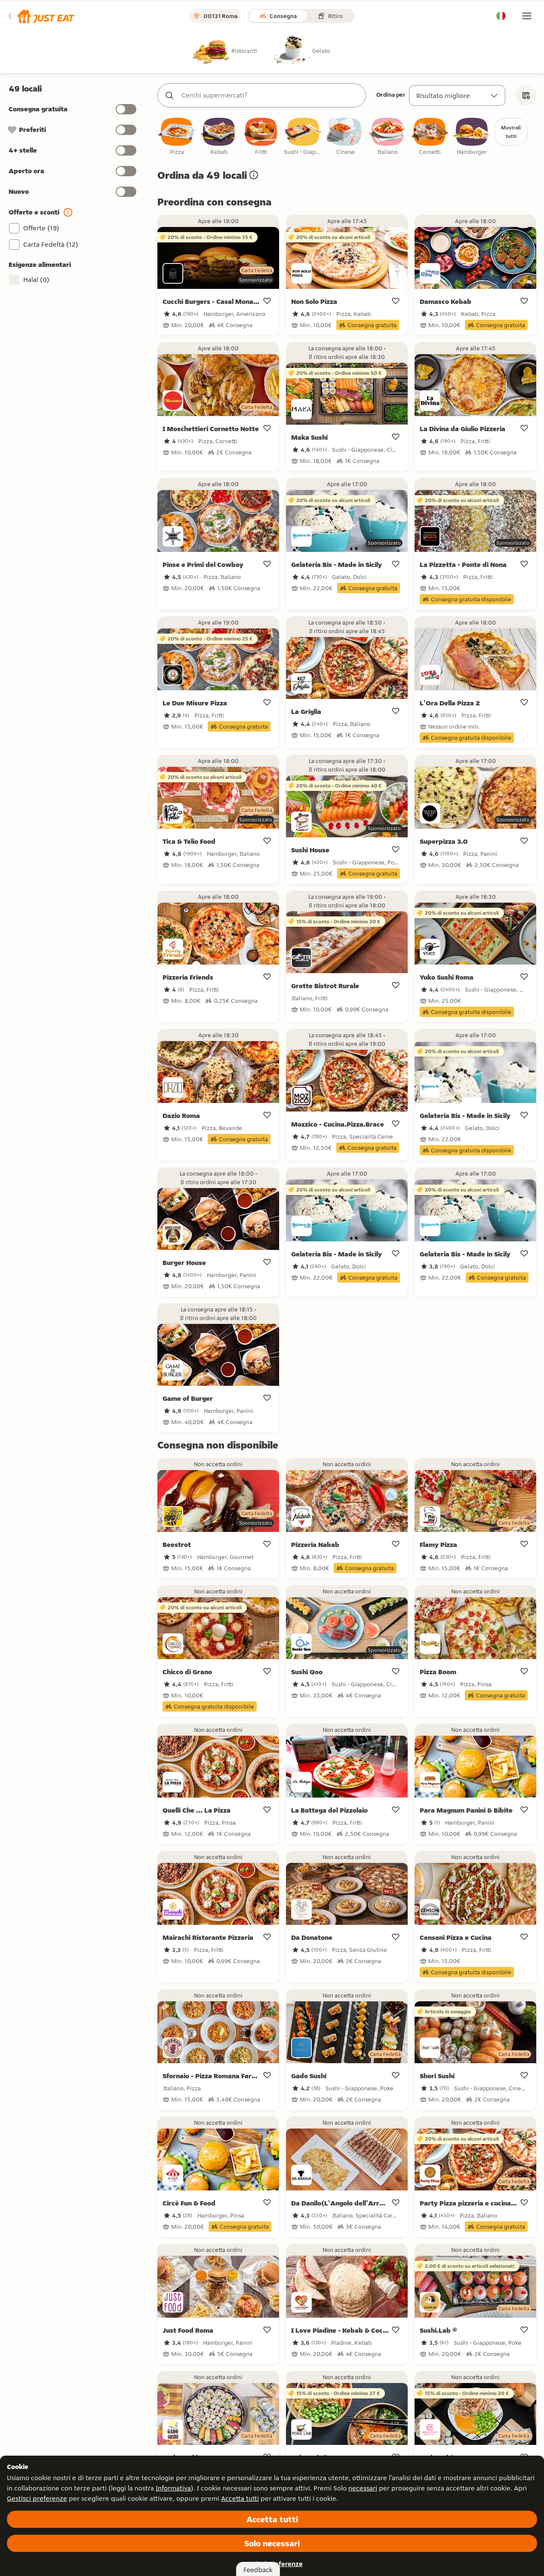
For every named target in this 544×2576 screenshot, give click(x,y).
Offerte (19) (41, 228)
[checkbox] (177, 137)
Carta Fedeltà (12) (51, 244)
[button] (41, 16)
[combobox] (270, 95)
